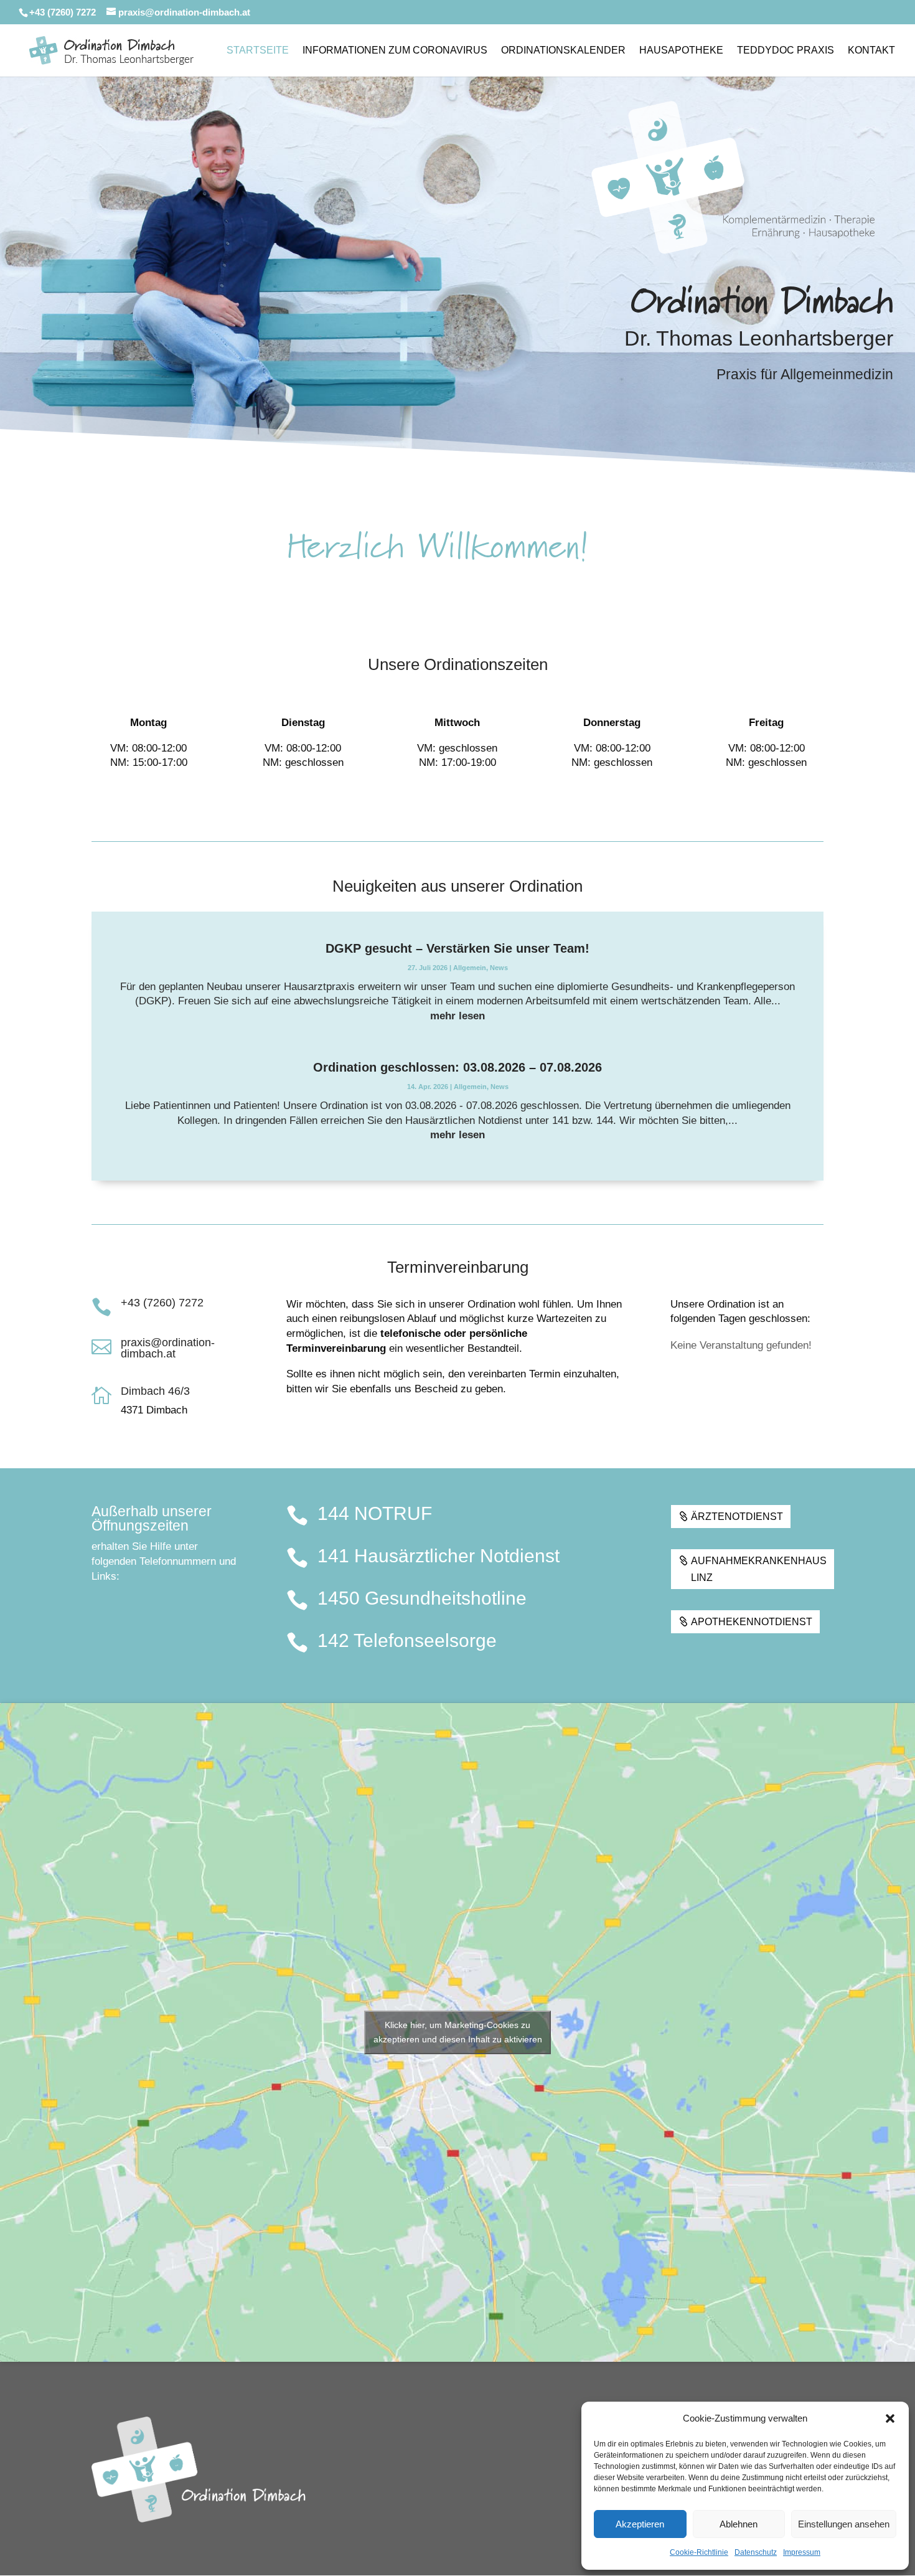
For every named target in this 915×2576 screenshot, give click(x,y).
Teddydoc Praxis (786, 51)
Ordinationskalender (563, 51)
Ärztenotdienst (737, 1517)
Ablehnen (739, 2524)
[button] (890, 2418)
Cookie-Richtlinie (699, 2552)
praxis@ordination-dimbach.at (168, 1348)
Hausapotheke (681, 51)
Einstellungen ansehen (844, 2524)
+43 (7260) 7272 (162, 1303)
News (499, 968)
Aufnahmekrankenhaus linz (759, 1569)
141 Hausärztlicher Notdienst (439, 1556)
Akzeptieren (640, 2524)
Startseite (258, 51)
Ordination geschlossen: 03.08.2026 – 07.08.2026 (457, 1067)
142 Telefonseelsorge (407, 1640)
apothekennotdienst (752, 1622)
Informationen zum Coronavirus (395, 51)
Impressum (802, 2552)
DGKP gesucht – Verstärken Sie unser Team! (457, 948)
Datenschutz (756, 2552)
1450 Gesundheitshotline (422, 1598)
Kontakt (871, 51)
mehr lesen (457, 1016)
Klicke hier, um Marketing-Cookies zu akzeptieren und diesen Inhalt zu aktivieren (458, 2032)
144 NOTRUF (375, 1513)
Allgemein (470, 968)
